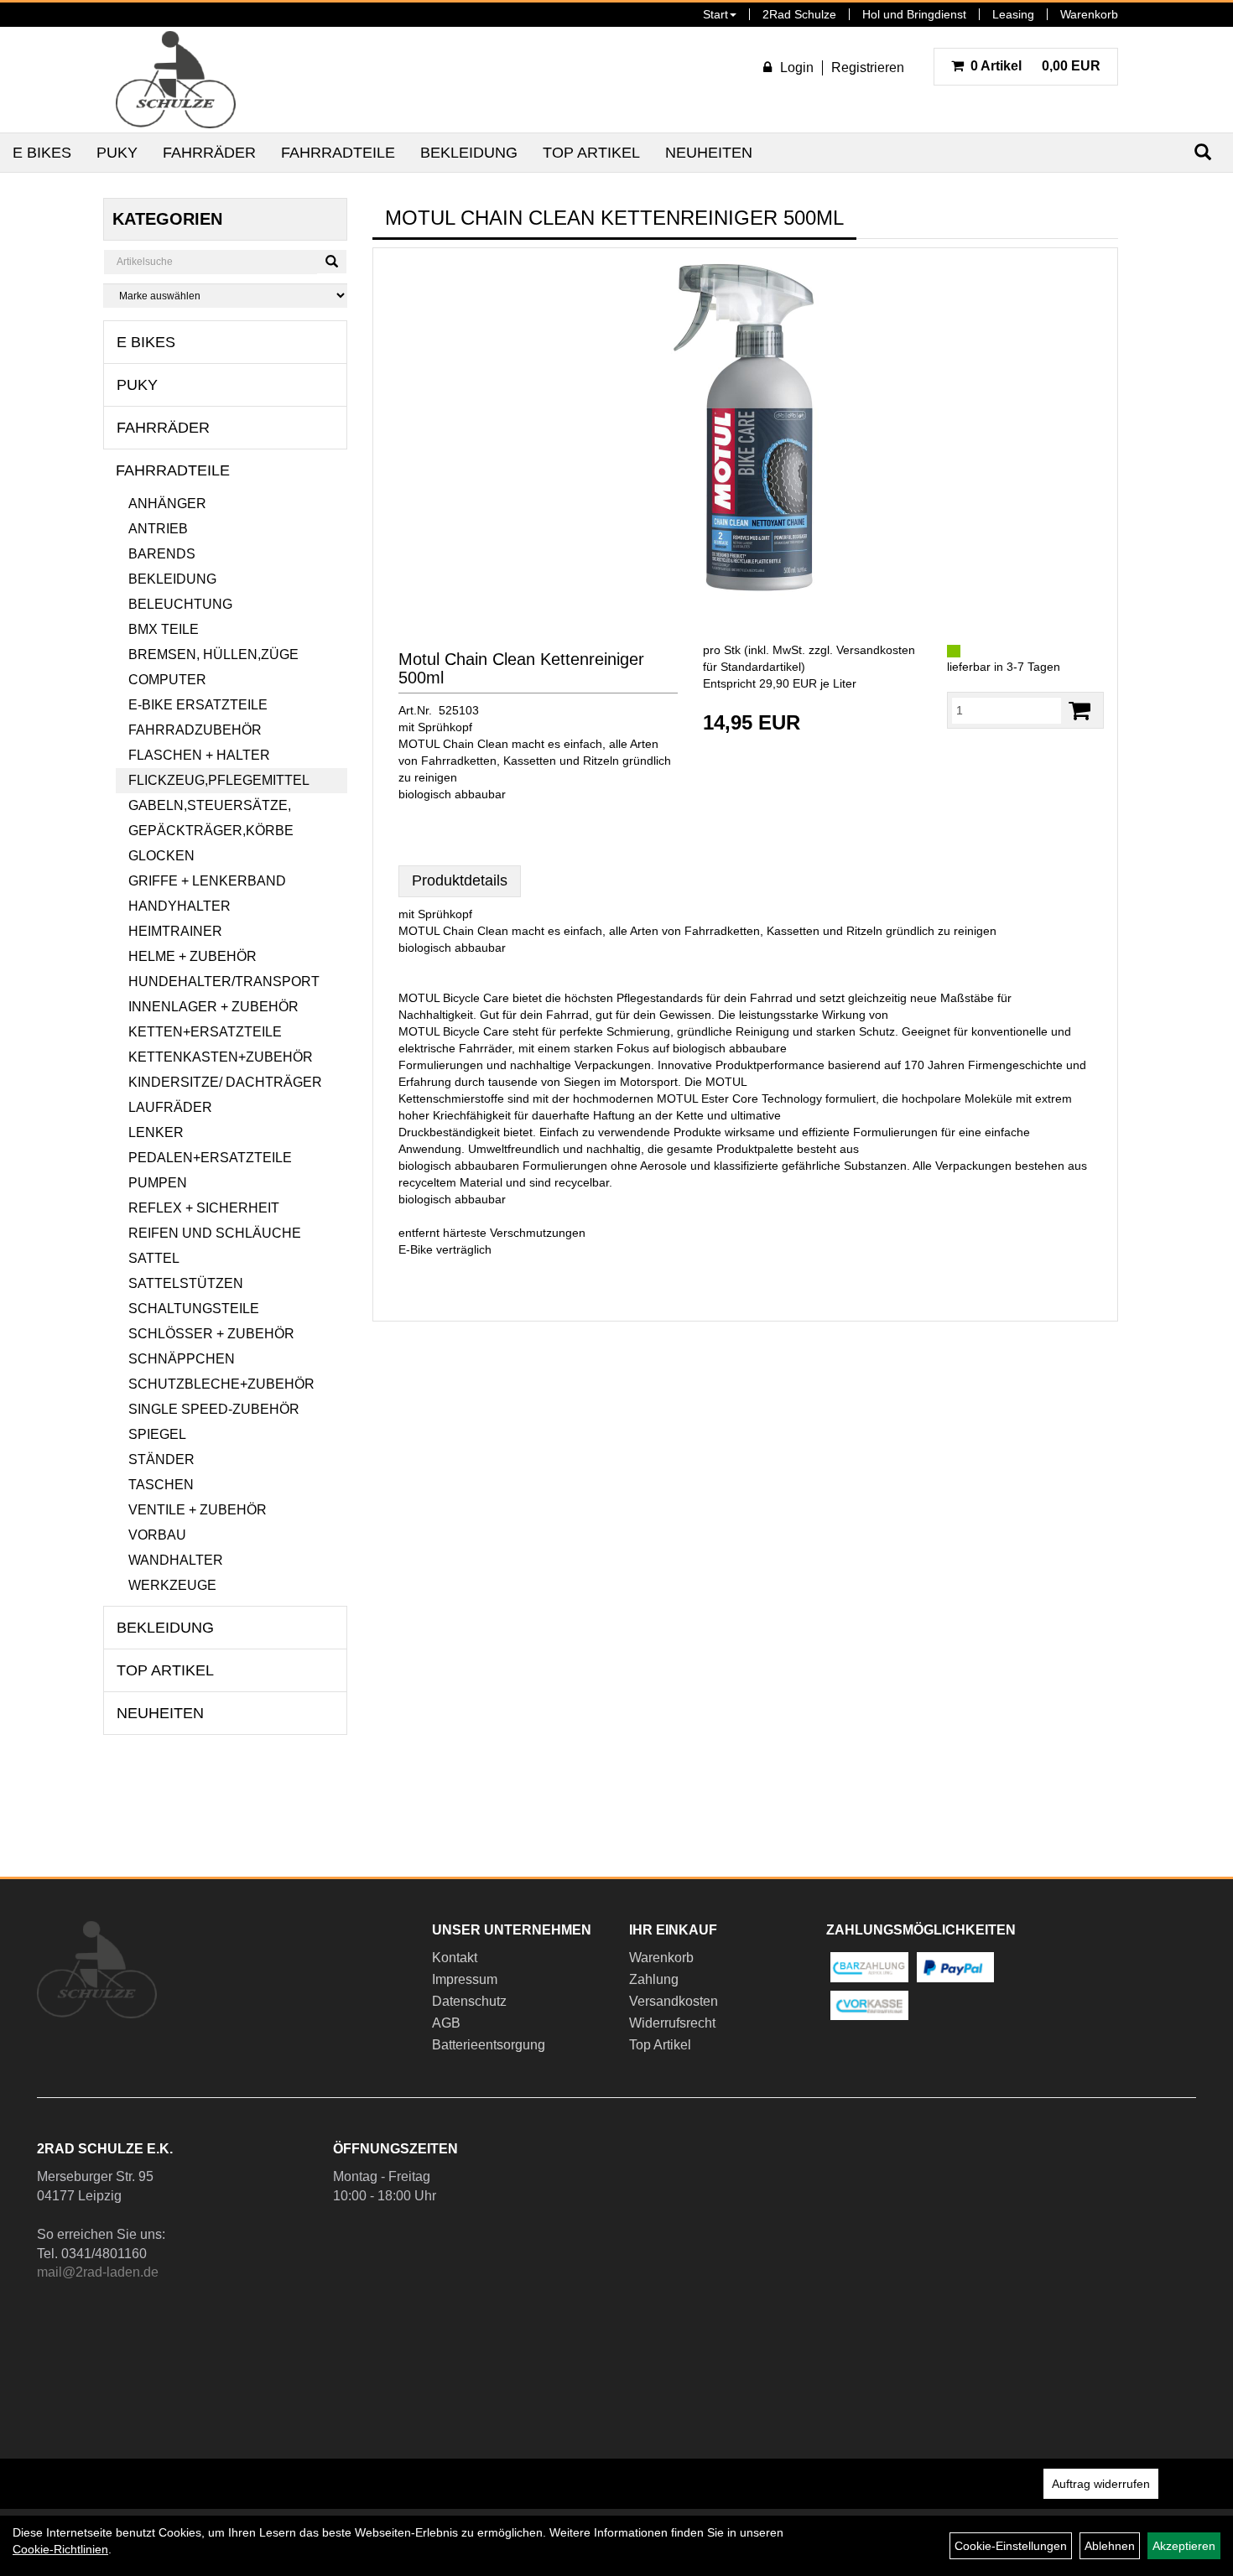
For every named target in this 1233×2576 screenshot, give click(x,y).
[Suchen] (332, 262)
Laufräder (170, 1107)
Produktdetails (460, 880)
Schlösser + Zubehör (211, 1334)
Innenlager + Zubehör (213, 1007)
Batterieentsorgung (489, 2045)
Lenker (156, 1132)
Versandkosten (674, 2001)
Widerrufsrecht (672, 2023)
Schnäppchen (182, 1359)
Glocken (161, 856)
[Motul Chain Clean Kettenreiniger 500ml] (745, 428)
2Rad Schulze (799, 14)
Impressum (465, 1979)
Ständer (161, 1459)
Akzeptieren (1184, 2546)
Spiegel (157, 1434)
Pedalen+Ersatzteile (210, 1158)
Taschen (161, 1485)
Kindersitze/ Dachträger (225, 1082)
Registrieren (868, 68)
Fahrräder (209, 153)
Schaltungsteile (194, 1309)
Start (715, 14)
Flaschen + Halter (199, 755)
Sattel (154, 1258)
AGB (446, 2023)
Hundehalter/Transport (224, 982)
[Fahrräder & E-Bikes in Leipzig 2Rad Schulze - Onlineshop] (176, 80)
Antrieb (158, 529)
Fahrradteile (338, 153)
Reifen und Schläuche (215, 1233)
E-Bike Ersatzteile (198, 705)
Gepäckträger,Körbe (211, 831)
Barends (162, 554)
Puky (117, 153)
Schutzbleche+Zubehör (221, 1384)
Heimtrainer (175, 931)
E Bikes (42, 153)
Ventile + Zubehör (198, 1510)
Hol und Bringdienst (914, 14)
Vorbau (157, 1535)
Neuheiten (709, 153)
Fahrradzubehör (195, 730)
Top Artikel (591, 153)
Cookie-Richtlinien (60, 2549)
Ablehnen (1110, 2546)
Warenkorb (1089, 14)
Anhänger (167, 504)
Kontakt (455, 1958)
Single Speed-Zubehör (214, 1409)
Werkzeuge (172, 1585)
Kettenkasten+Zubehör (221, 1057)
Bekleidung (469, 153)
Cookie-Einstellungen (1011, 2546)
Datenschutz (469, 2001)
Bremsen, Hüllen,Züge (213, 654)
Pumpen (158, 1183)
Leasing (1013, 14)
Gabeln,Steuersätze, (210, 805)
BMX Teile (164, 629)
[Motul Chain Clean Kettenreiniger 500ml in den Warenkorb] (1080, 711)
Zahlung (654, 1979)
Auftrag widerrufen (1101, 2484)
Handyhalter (179, 906)
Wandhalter (176, 1560)
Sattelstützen (186, 1283)
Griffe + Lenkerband (207, 881)
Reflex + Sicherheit (204, 1208)
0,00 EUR (1035, 66)
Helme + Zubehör (192, 956)
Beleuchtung (180, 604)
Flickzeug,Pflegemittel (219, 780)
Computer (167, 680)
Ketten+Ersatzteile (205, 1032)
